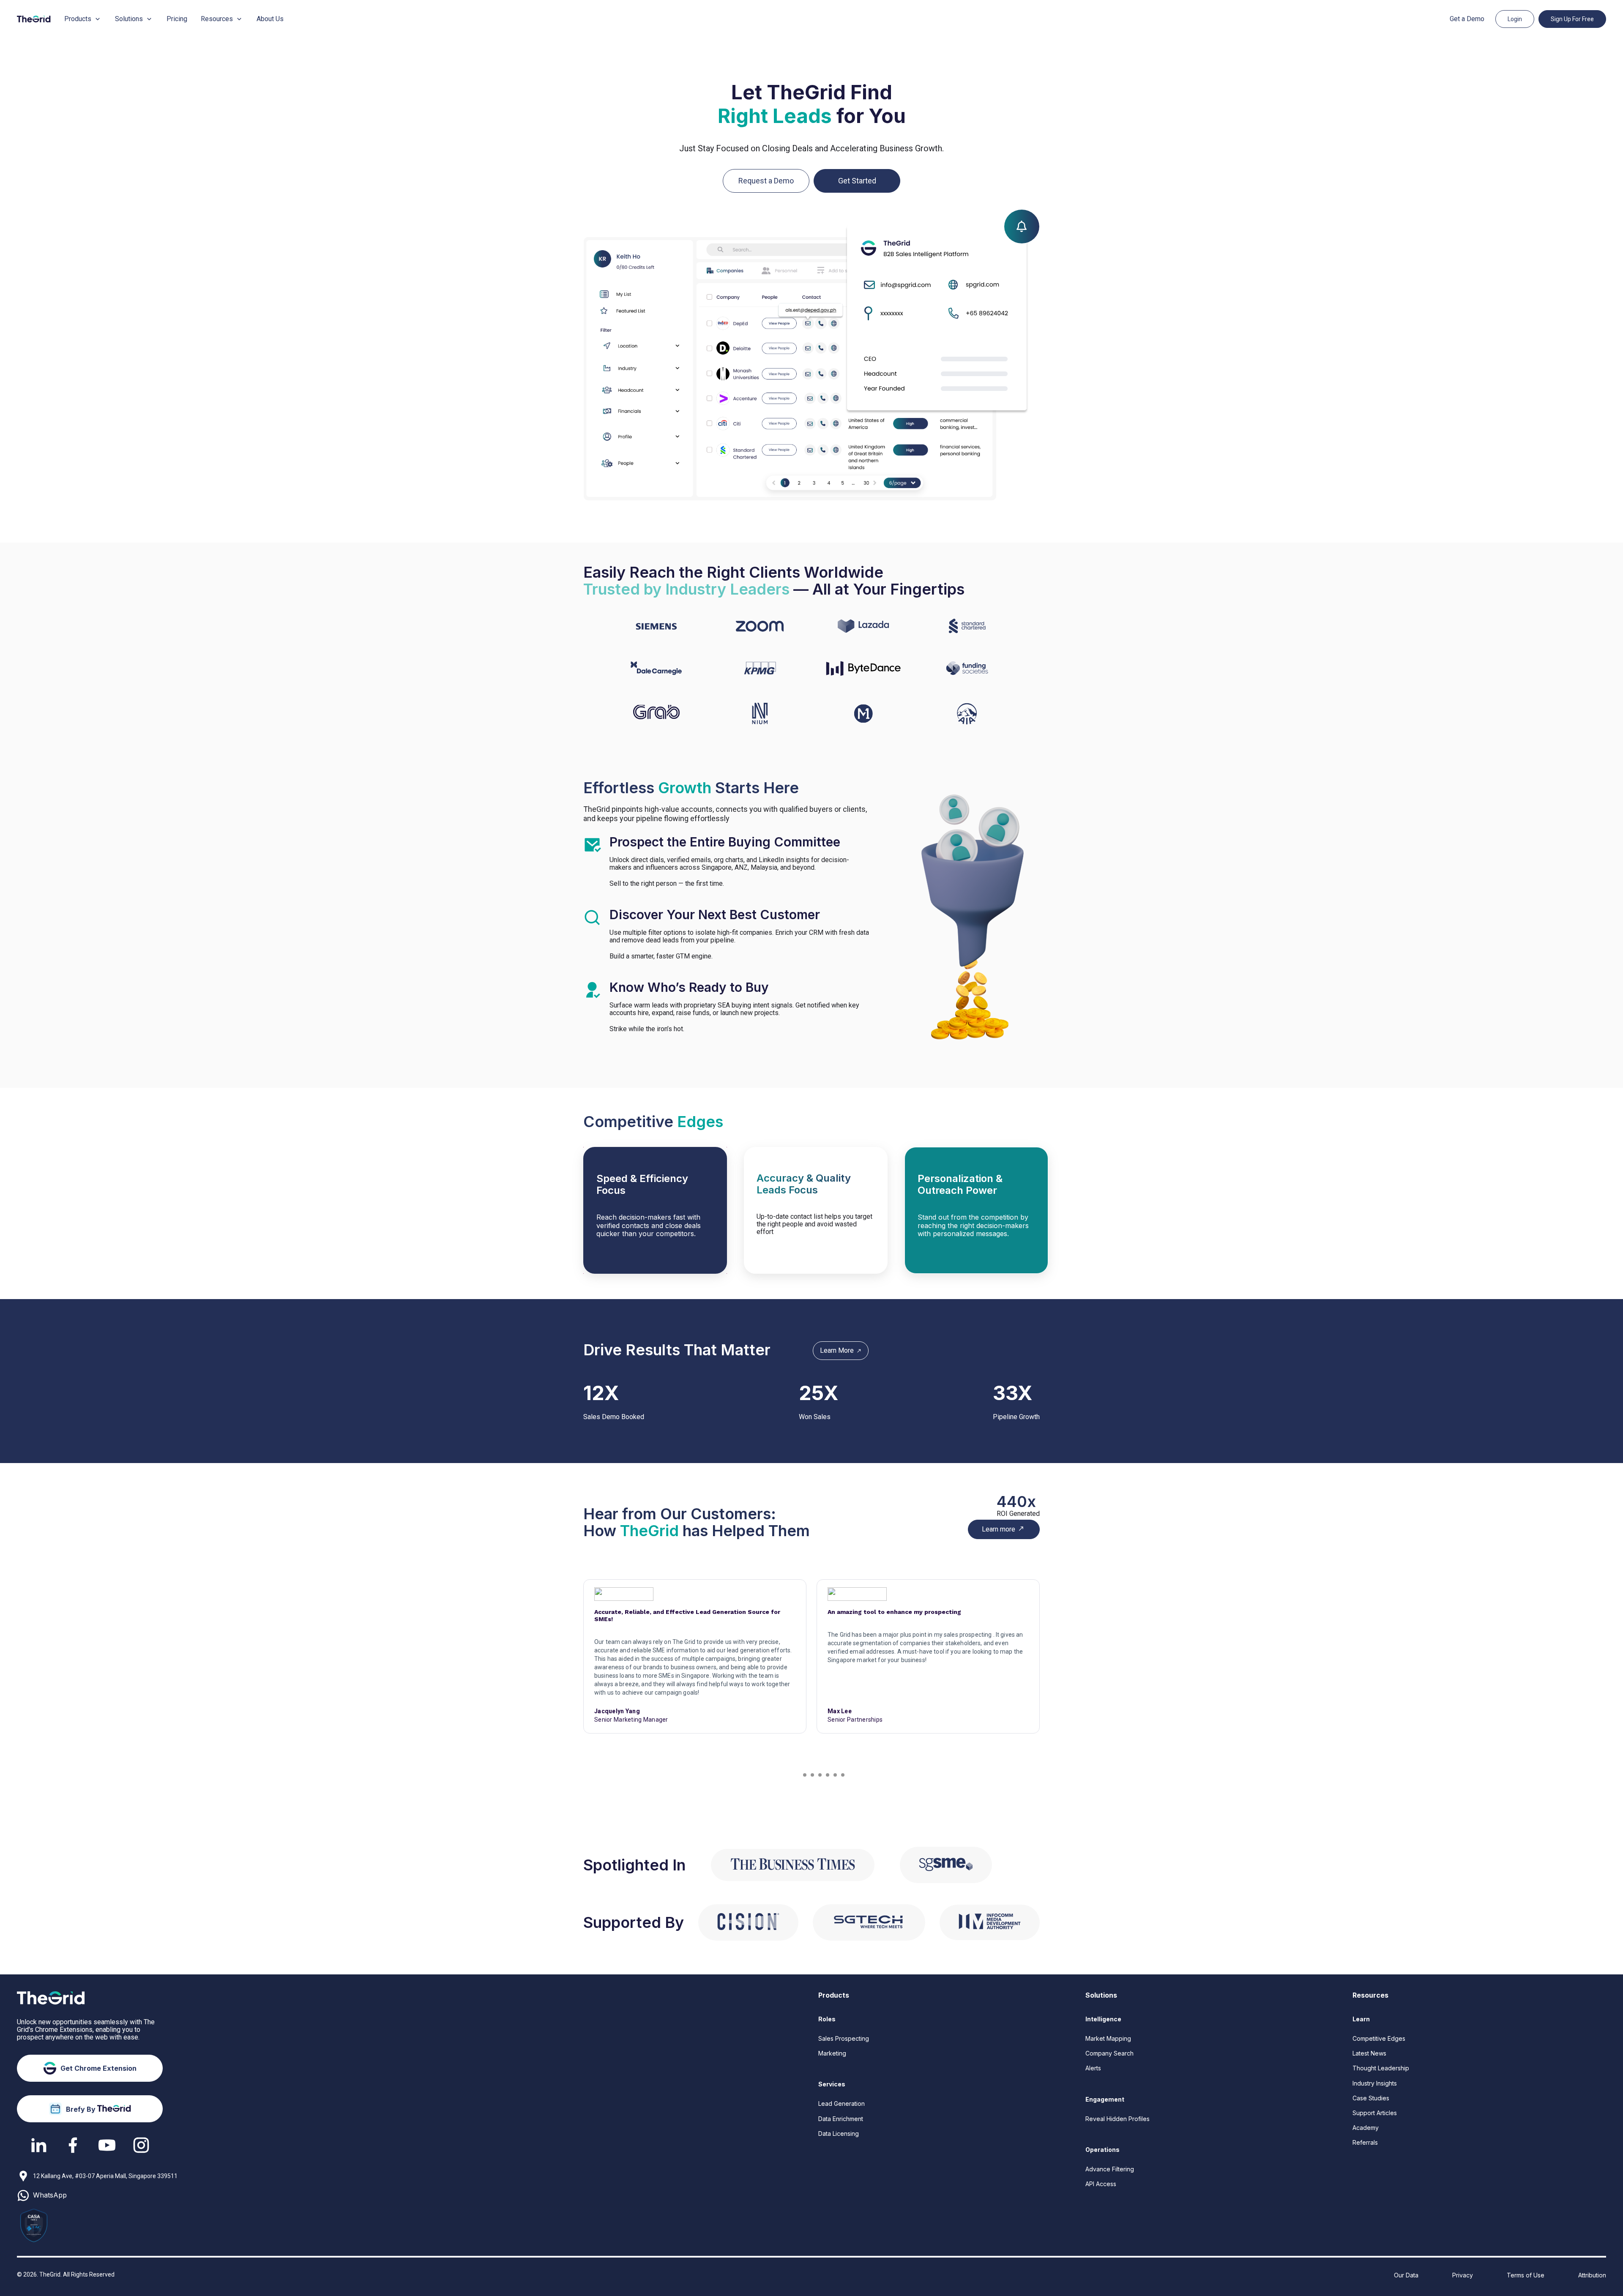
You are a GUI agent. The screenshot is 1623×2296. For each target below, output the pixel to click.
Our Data (1406, 2275)
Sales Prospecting (844, 2038)
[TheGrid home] (34, 19)
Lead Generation (842, 2104)
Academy (1366, 2128)
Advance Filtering (1110, 2169)
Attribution (1592, 2275)
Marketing (832, 2053)
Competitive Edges (1379, 2038)
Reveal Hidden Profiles (1118, 2119)
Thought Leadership (1381, 2068)
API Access (1101, 2184)
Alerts (1093, 2068)
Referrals (1365, 2142)
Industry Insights (1375, 2083)
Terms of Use (1526, 2275)
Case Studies (1371, 2098)
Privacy (1463, 2275)
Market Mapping (1108, 2038)
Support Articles (1375, 2113)
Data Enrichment (841, 2119)
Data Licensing (839, 2134)
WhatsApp (50, 2195)
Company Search (1109, 2053)
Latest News (1369, 2053)
